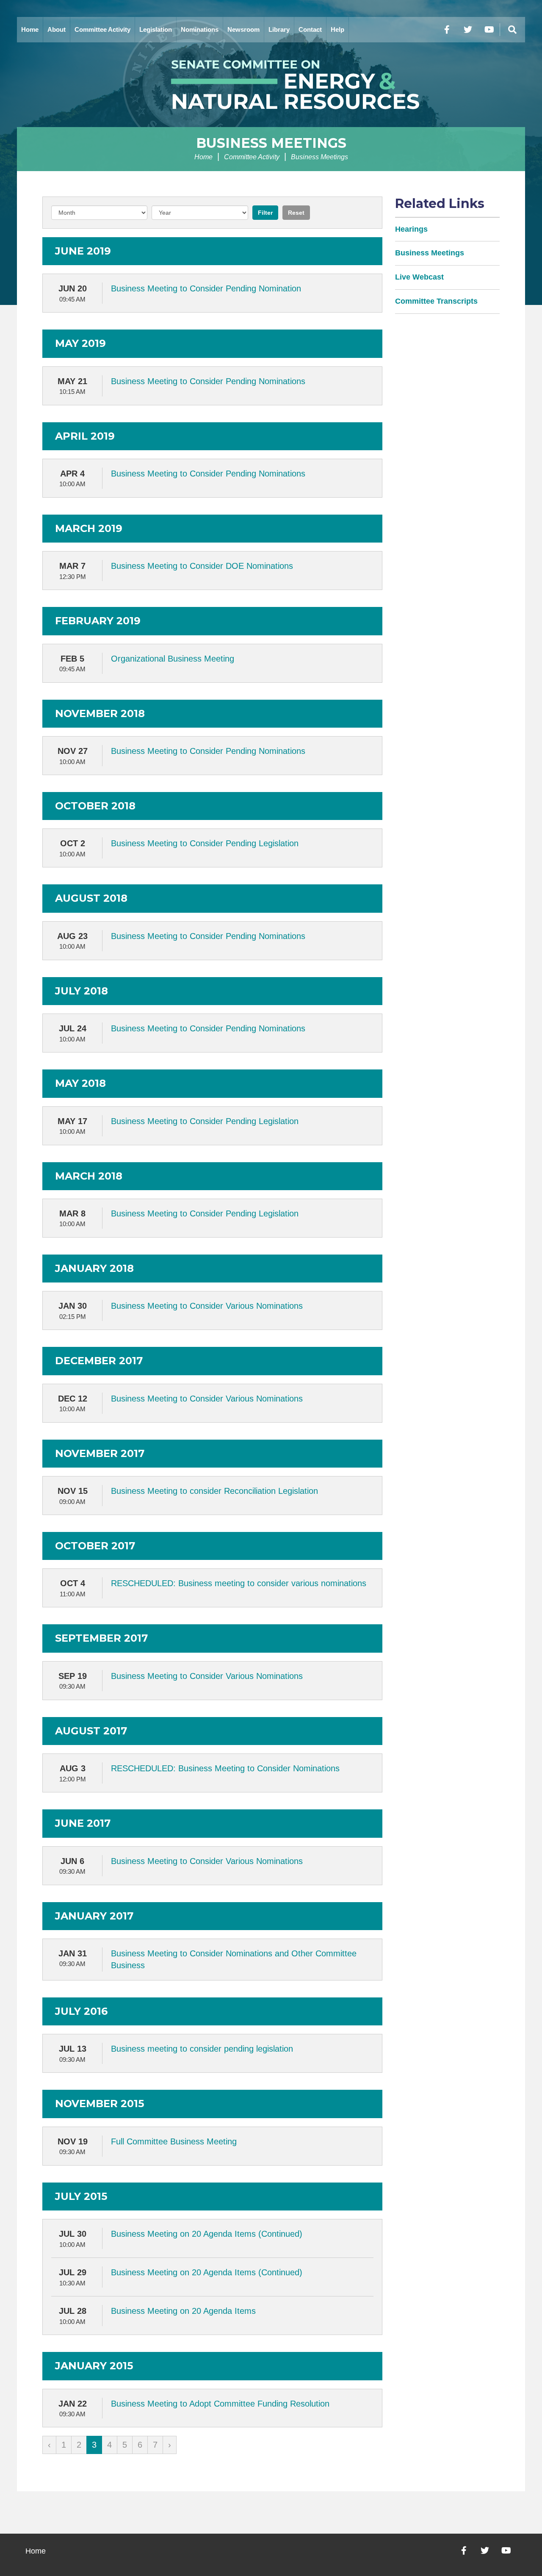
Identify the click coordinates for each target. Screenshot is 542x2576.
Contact (310, 29)
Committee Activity (102, 29)
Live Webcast (419, 277)
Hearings (411, 229)
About (57, 29)
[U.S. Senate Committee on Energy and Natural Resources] (271, 85)
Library (279, 29)
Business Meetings (271, 143)
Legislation (156, 29)
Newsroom (243, 29)
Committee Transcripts (436, 301)
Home (30, 29)
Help (337, 29)
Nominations (200, 29)
